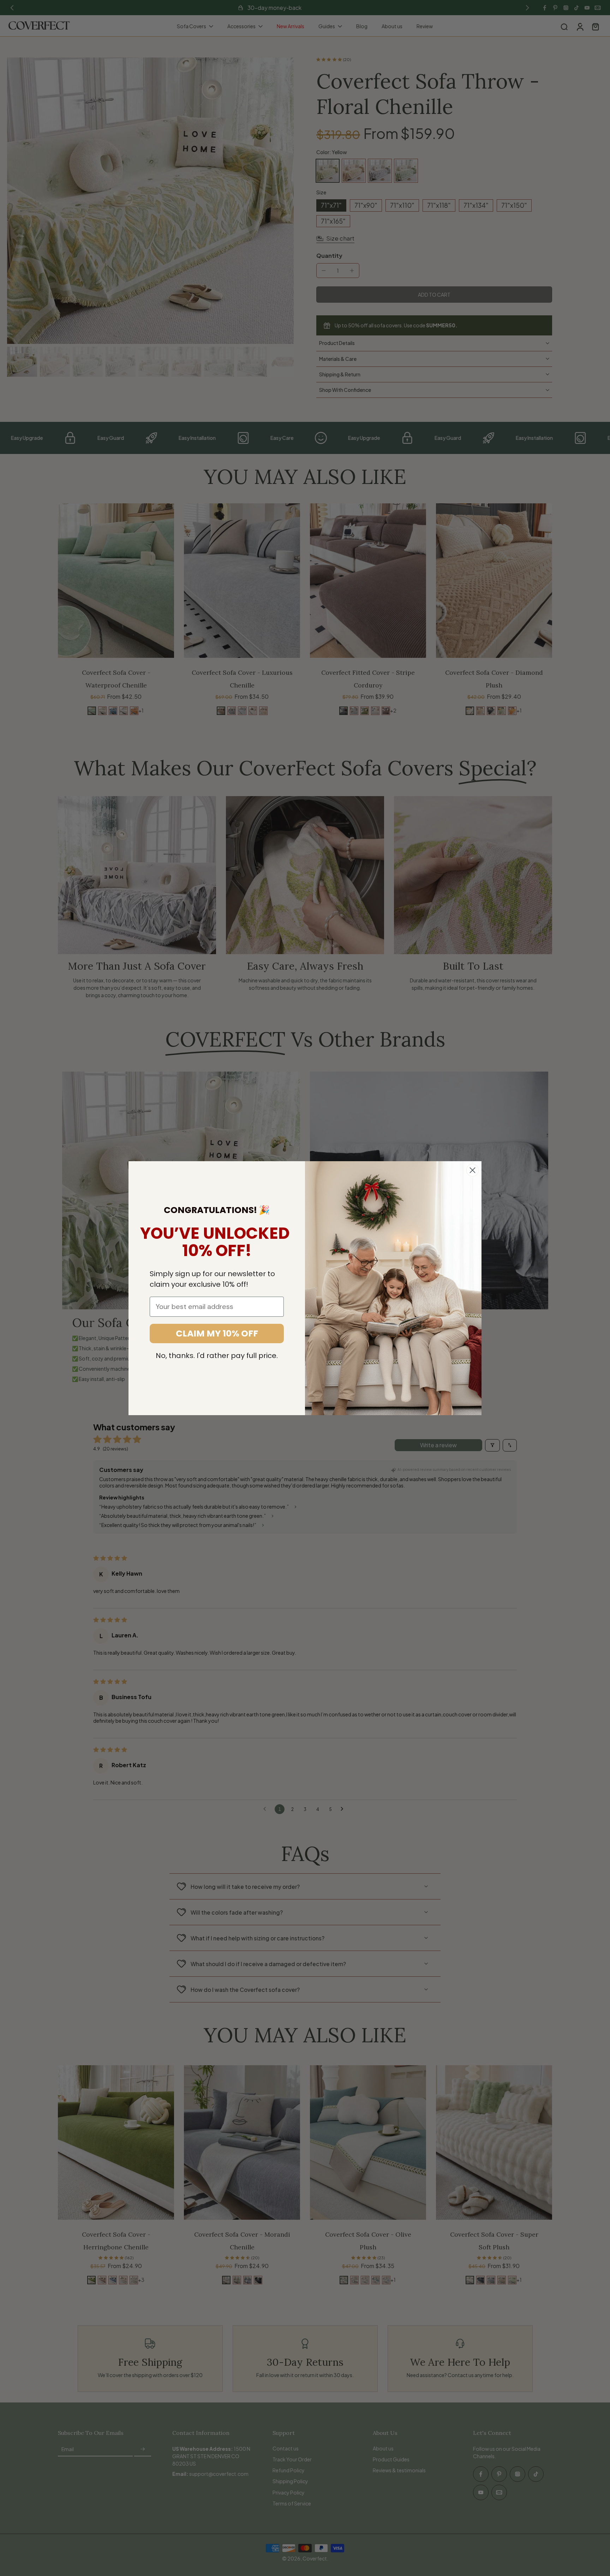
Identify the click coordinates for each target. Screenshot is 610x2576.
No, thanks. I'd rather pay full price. (217, 1356)
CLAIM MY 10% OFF (217, 1334)
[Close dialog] (473, 1170)
